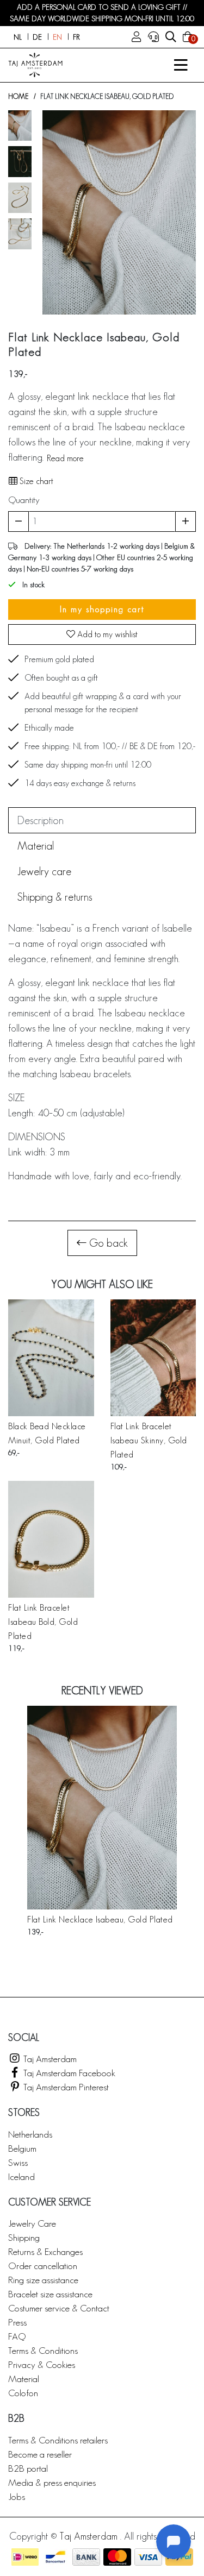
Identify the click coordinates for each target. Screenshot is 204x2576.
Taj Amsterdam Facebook (68, 2073)
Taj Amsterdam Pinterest (65, 2087)
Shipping (24, 2237)
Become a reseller (40, 2454)
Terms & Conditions (43, 2350)
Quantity (24, 500)
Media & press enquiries (52, 2482)
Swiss (18, 2162)
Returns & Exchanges (45, 2251)
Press (17, 2322)
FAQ (17, 2336)
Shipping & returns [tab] (55, 897)
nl (18, 37)
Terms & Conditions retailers (58, 2440)
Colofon (23, 2393)
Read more (65, 458)
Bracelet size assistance (50, 2294)
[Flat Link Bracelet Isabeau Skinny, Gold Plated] (153, 1358)
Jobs (17, 2496)
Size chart (35, 481)
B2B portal (28, 2468)
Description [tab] (41, 820)
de (37, 37)
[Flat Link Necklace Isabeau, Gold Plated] (102, 1808)
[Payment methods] (25, 2557)
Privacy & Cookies (42, 2364)
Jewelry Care (32, 2223)
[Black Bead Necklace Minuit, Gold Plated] (51, 1358)
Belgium (22, 2148)
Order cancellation (43, 2266)
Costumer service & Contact (59, 2308)
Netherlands (30, 2134)
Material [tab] (36, 846)
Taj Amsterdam (49, 2059)
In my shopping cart (102, 609)
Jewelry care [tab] (44, 871)
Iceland (21, 2176)
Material (24, 2379)
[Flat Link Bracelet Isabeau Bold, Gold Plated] (51, 1539)
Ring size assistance (43, 2280)
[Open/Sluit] (181, 65)
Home (18, 96)
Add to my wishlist (106, 634)
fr (76, 37)
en (57, 37)
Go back (107, 1243)
